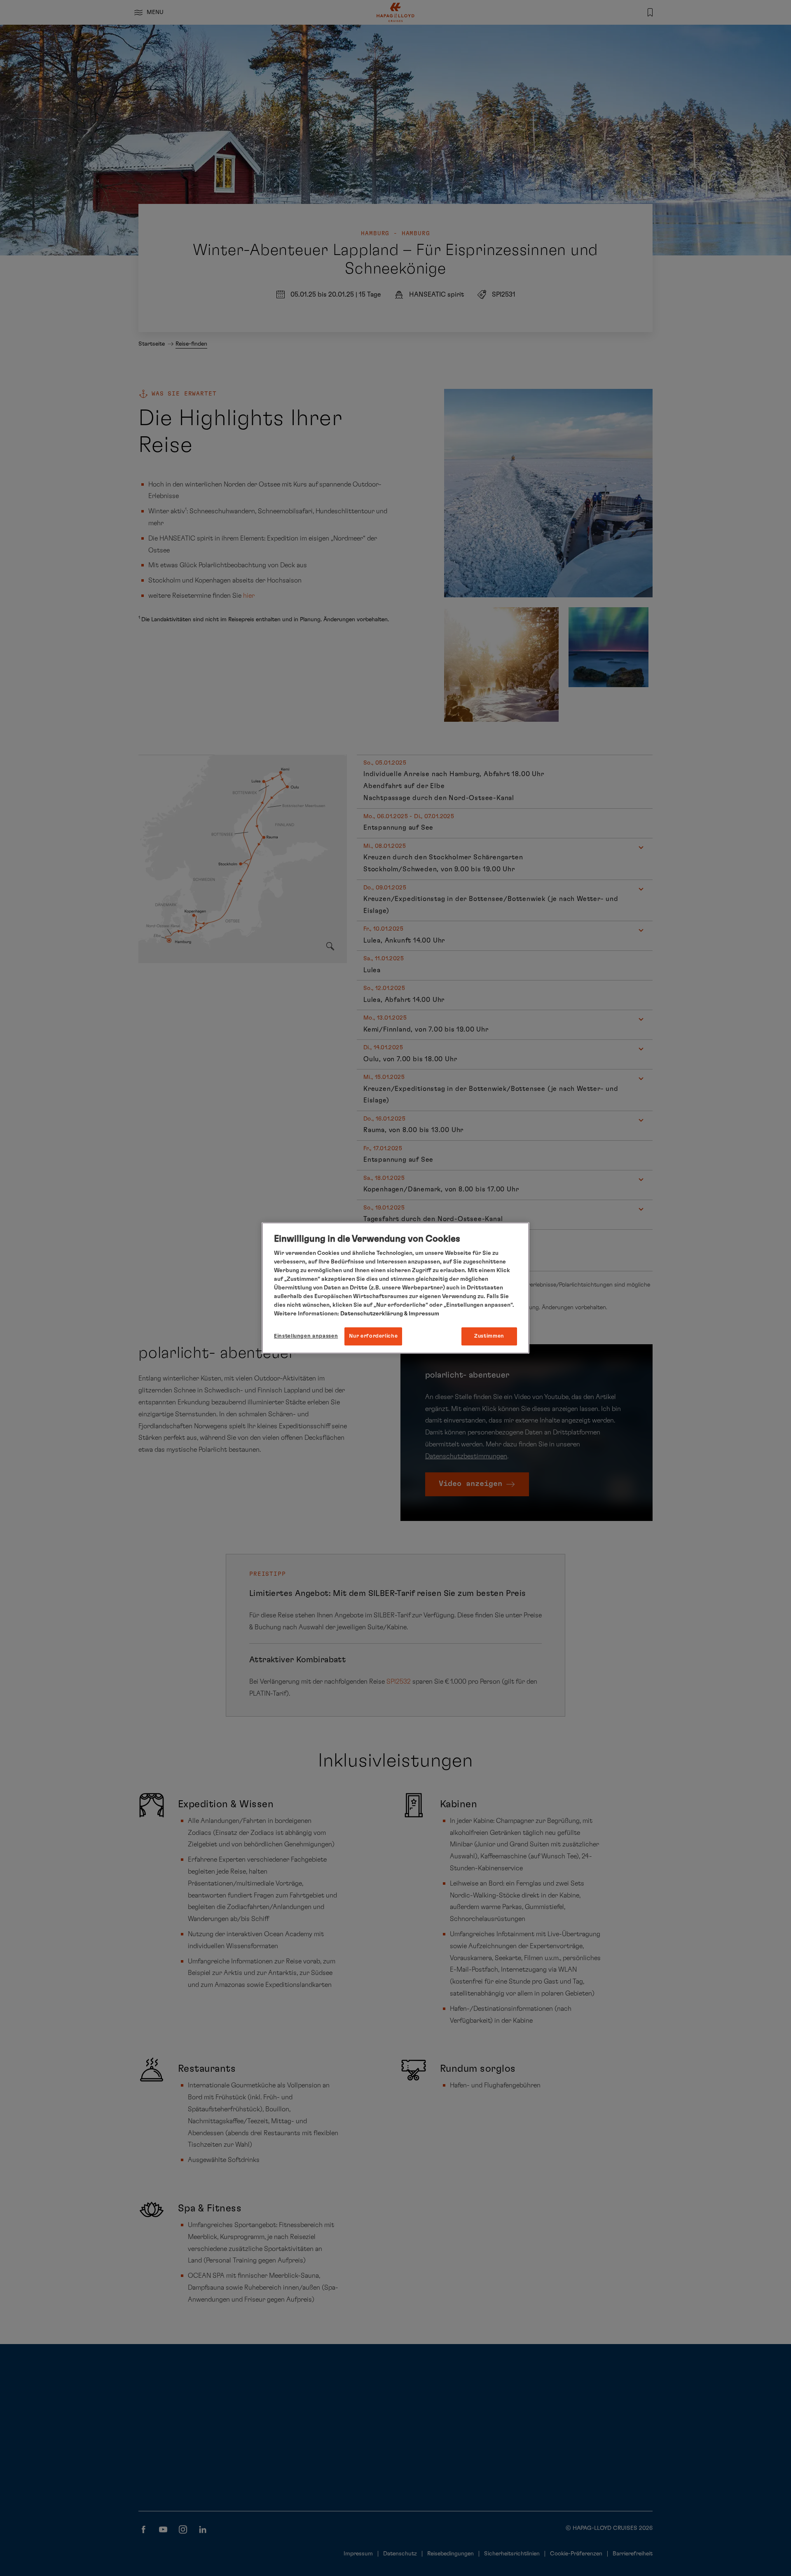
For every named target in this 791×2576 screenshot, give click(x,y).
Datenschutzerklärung (372, 1314)
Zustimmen (489, 1336)
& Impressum (421, 1314)
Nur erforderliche (373, 1336)
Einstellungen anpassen (306, 1336)
